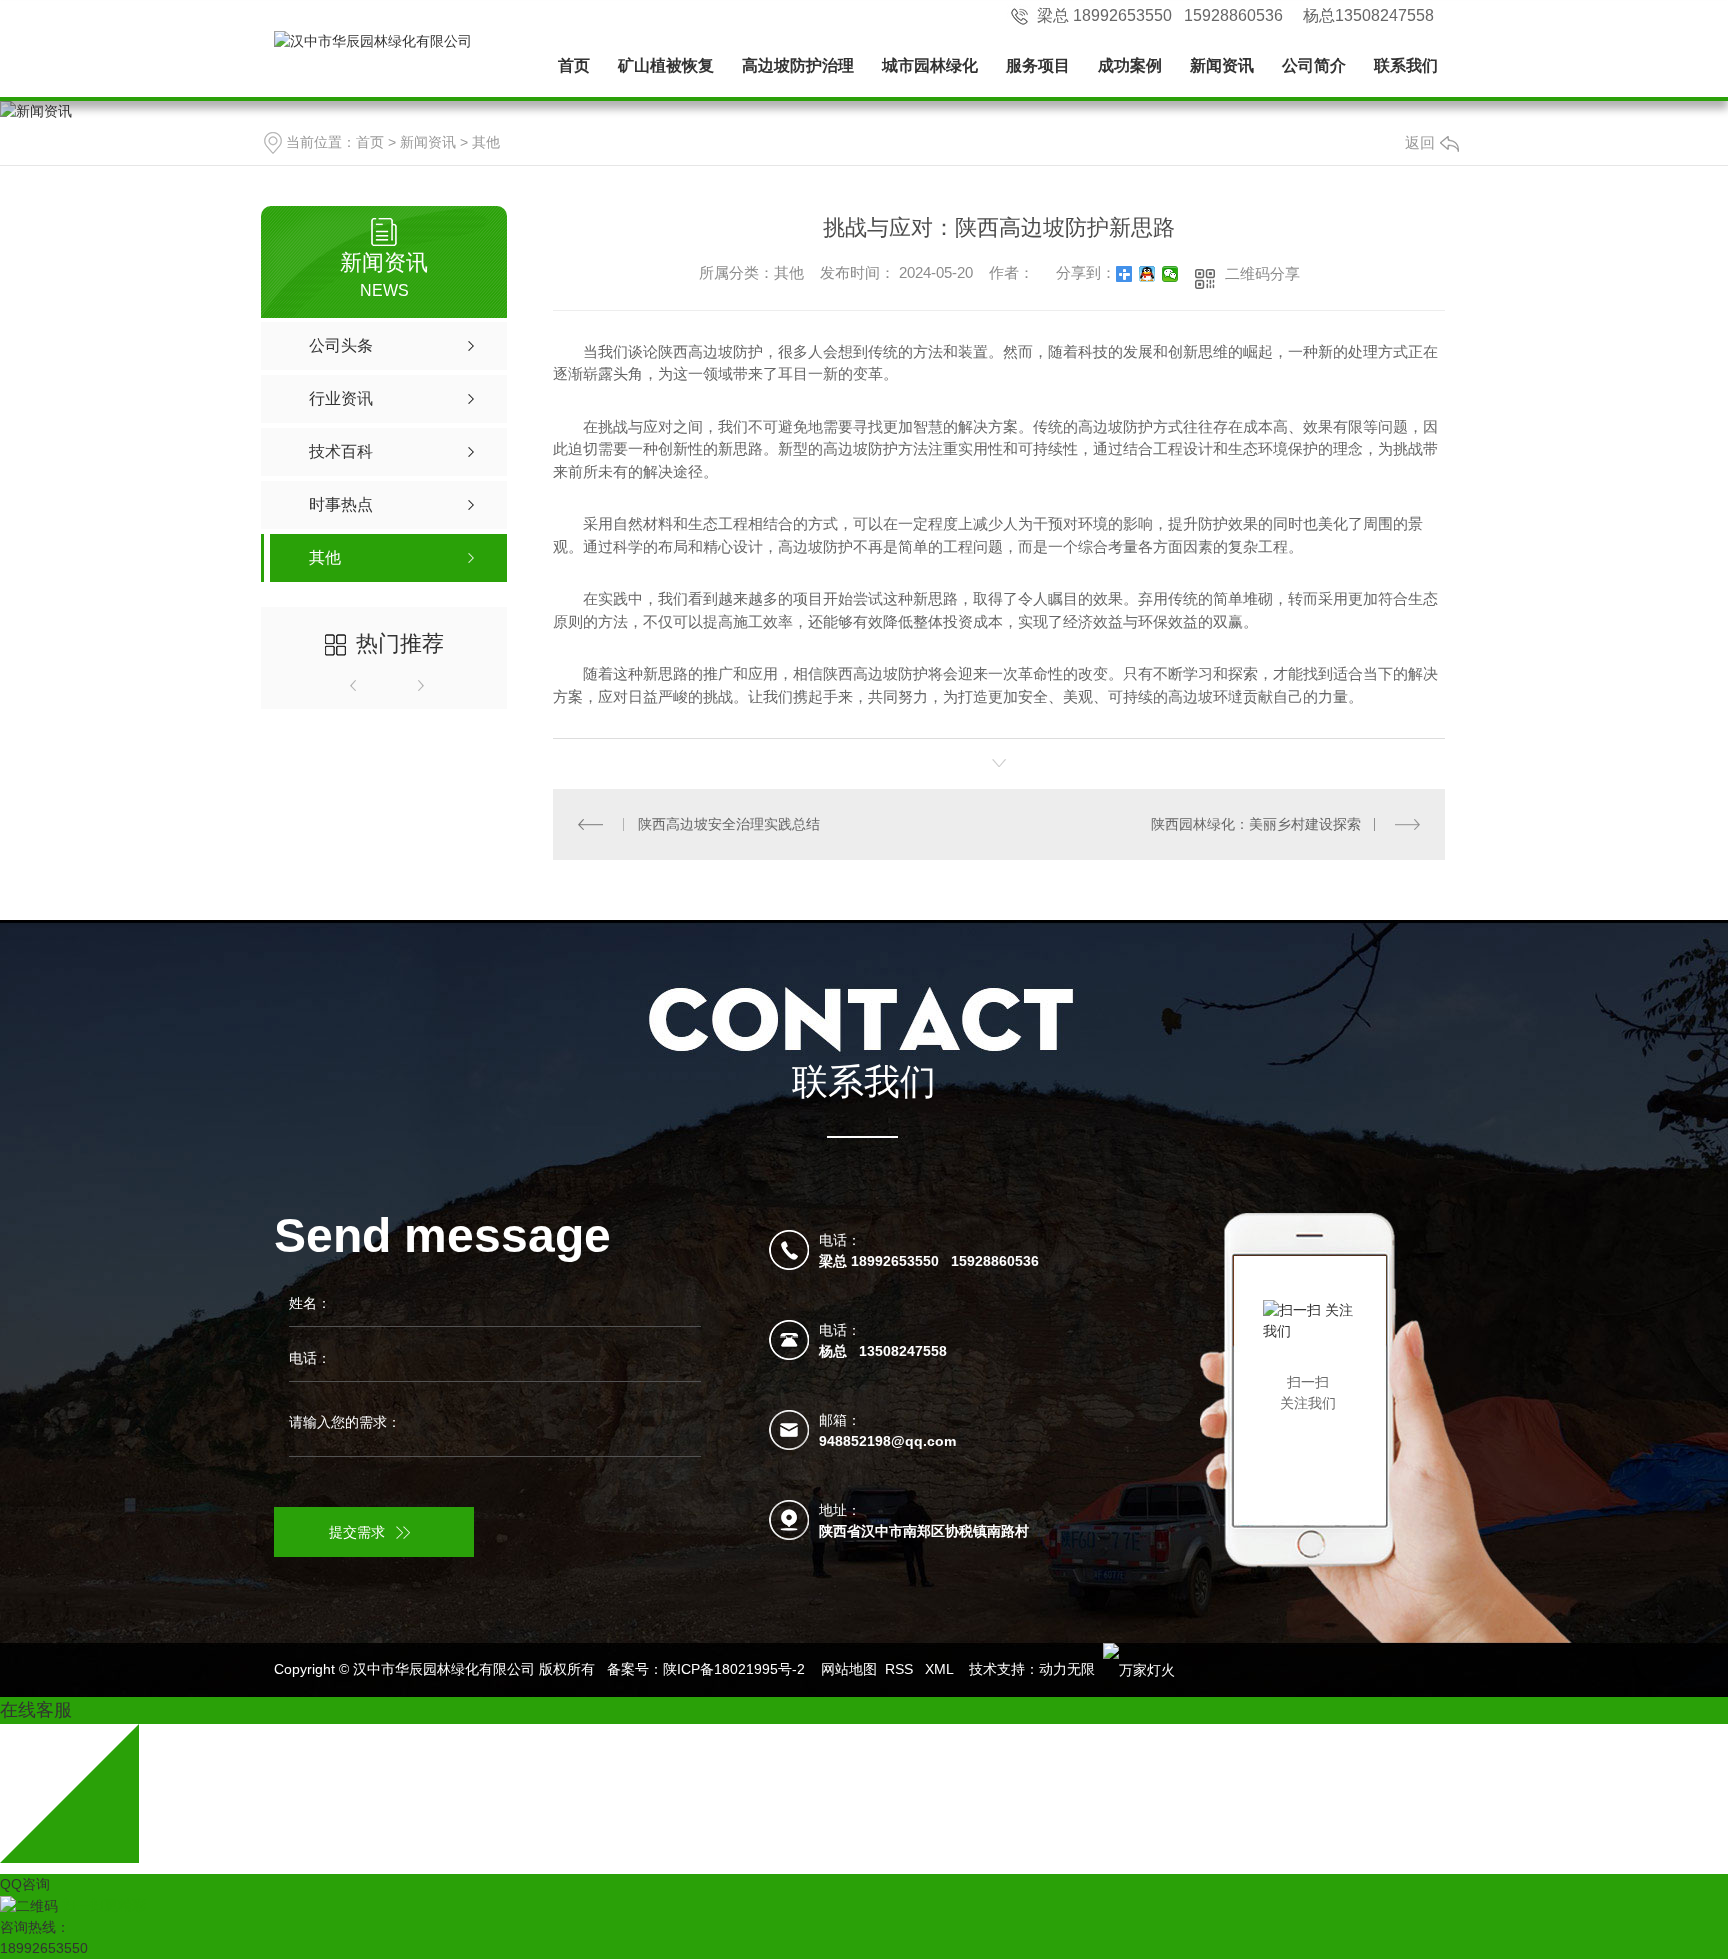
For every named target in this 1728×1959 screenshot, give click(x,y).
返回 (1420, 142)
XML (941, 1669)
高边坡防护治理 (798, 65)
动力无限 (1067, 1669)
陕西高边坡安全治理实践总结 (729, 824)
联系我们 (1406, 65)
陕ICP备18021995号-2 (734, 1669)
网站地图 (849, 1669)
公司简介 (1314, 65)
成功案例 (1130, 65)
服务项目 (1038, 65)
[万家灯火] (1139, 1669)
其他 (486, 142)
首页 (574, 65)
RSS (901, 1669)
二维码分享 (1262, 273)
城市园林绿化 (930, 65)
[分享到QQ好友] (1147, 274)
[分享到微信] (1170, 274)
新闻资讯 (1222, 65)
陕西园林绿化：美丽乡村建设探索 (1256, 824)
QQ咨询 (25, 1884)
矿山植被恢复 (666, 65)
